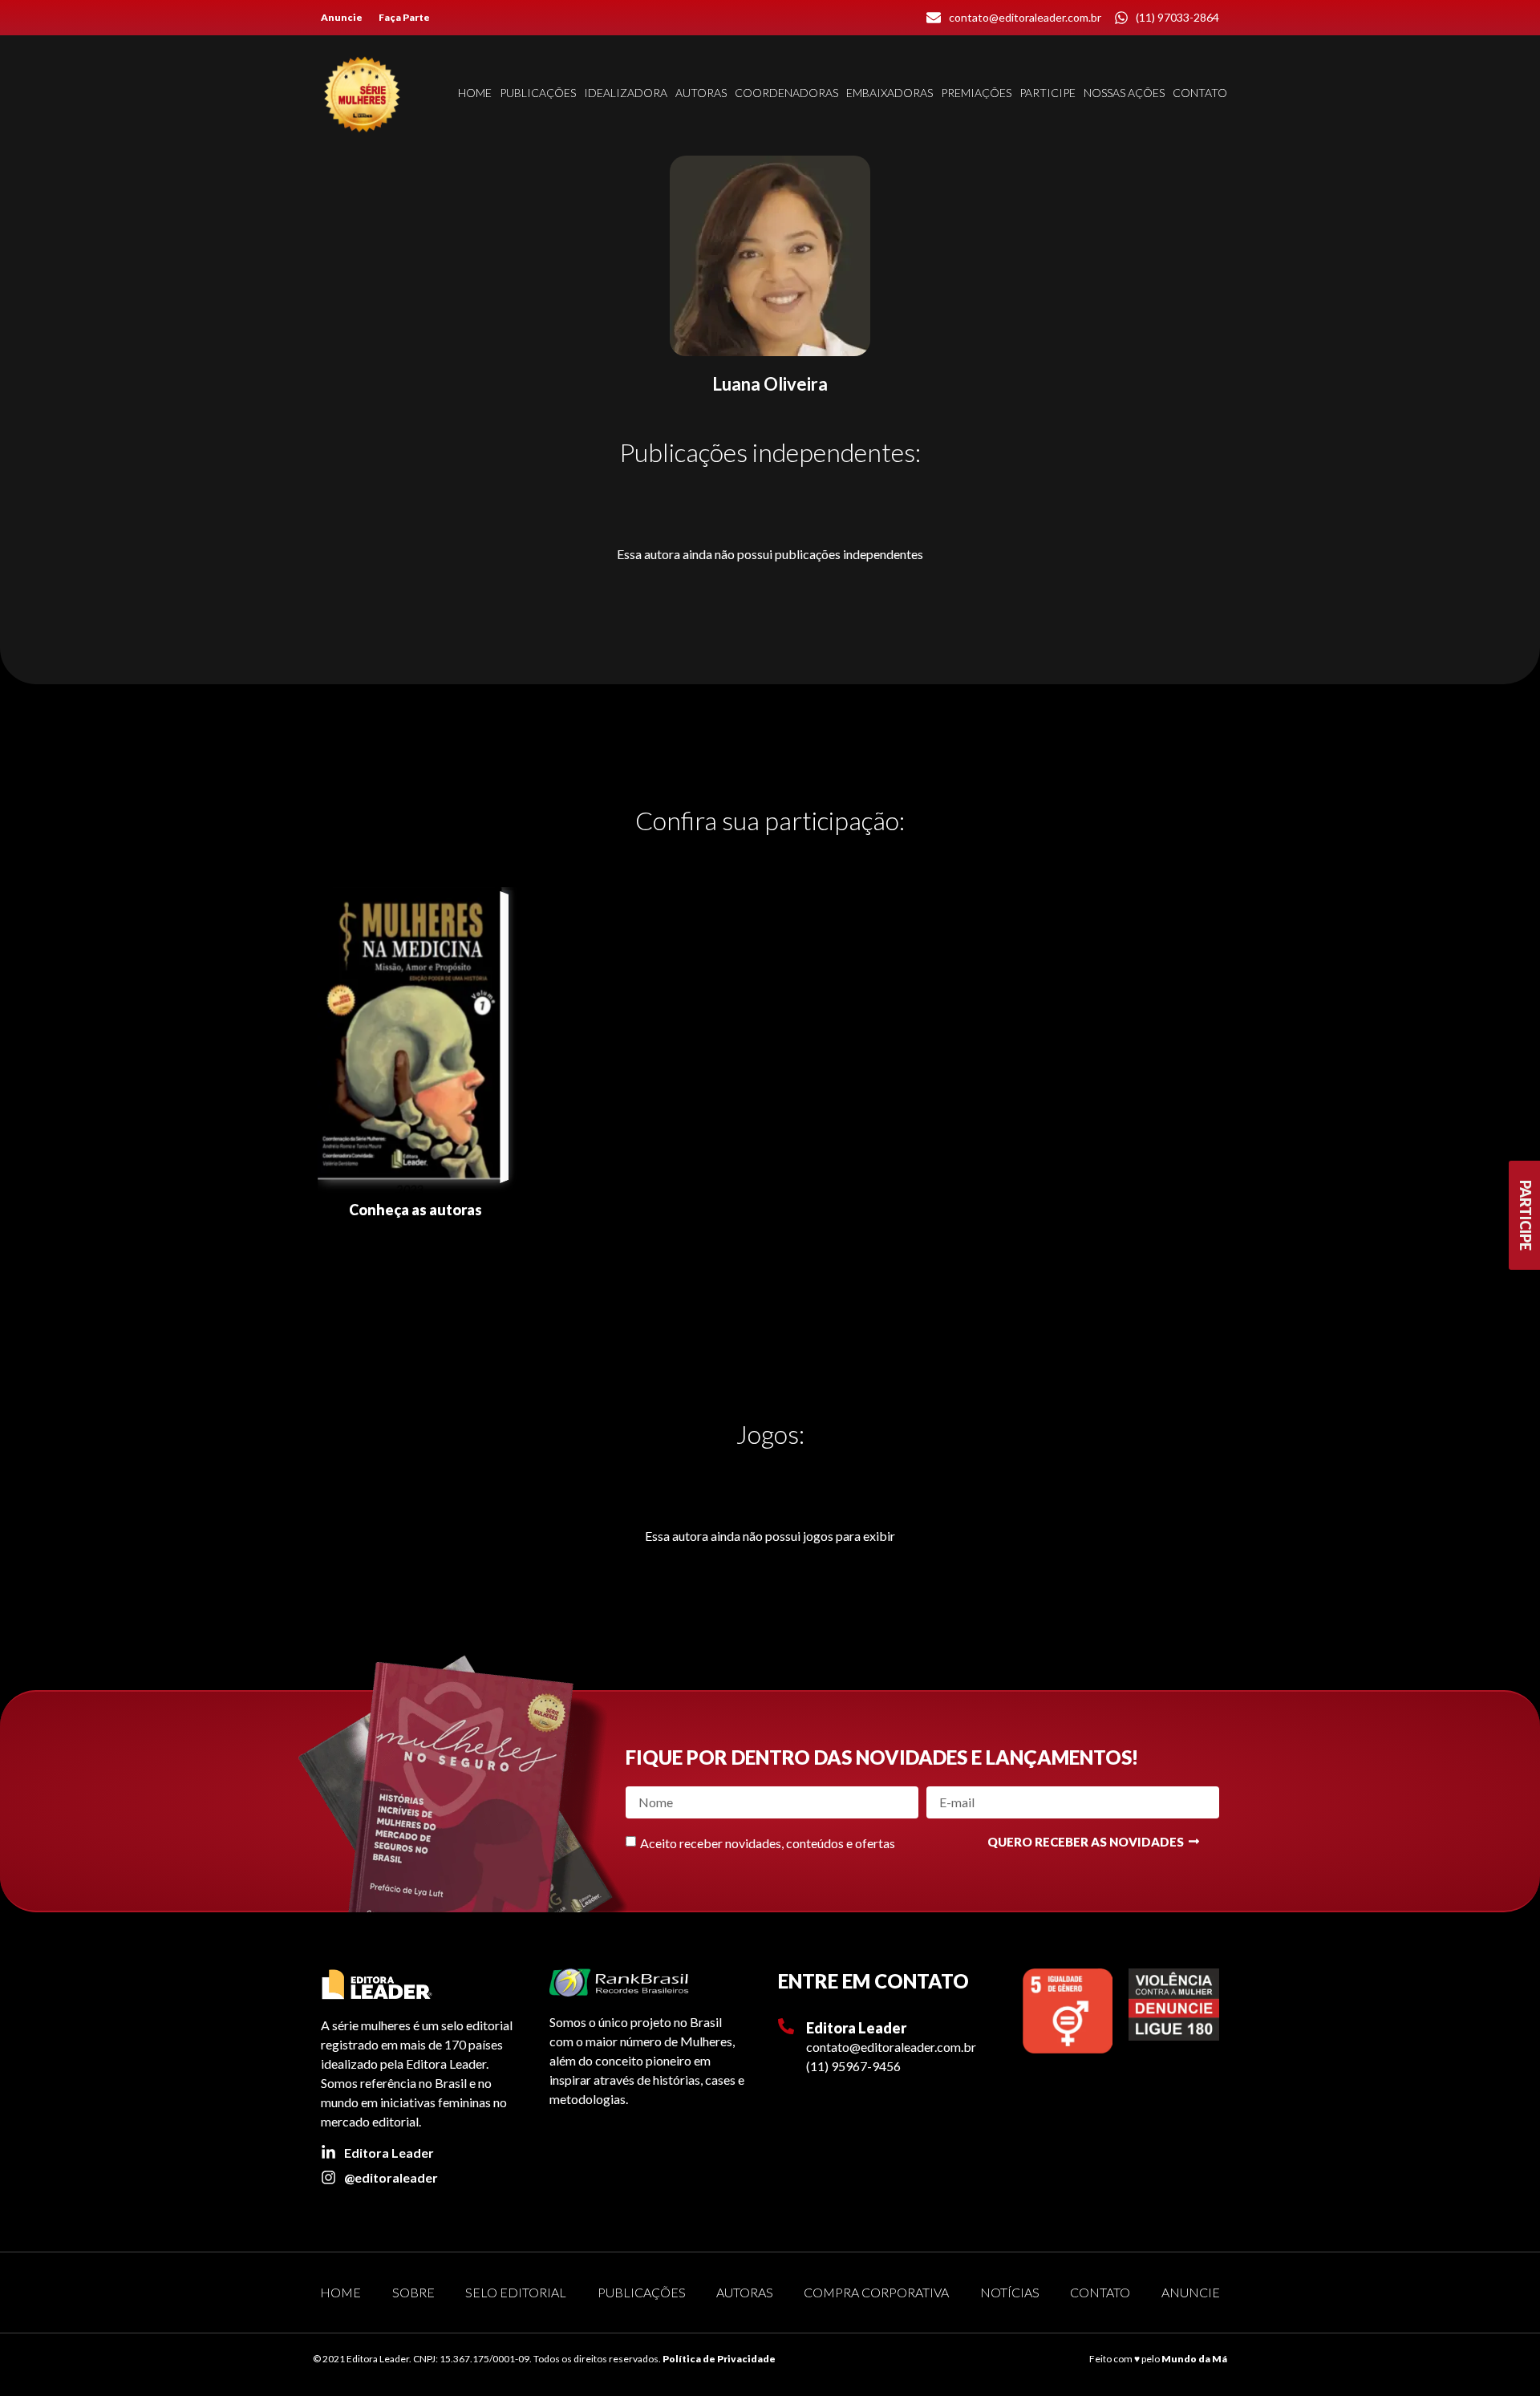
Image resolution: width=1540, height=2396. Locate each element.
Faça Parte (404, 17)
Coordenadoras (786, 93)
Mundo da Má (1194, 2359)
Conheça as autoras (415, 1210)
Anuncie (342, 17)
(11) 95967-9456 (853, 2066)
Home (475, 93)
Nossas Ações (1124, 93)
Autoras (701, 93)
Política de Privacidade (719, 2359)
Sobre (413, 2292)
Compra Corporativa (876, 2292)
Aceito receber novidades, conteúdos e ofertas (768, 1842)
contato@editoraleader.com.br (891, 2047)
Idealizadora (626, 93)
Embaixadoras (890, 93)
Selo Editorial (516, 2292)
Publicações (538, 93)
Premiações (976, 93)
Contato (1200, 93)
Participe (1048, 93)
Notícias (1010, 2292)
